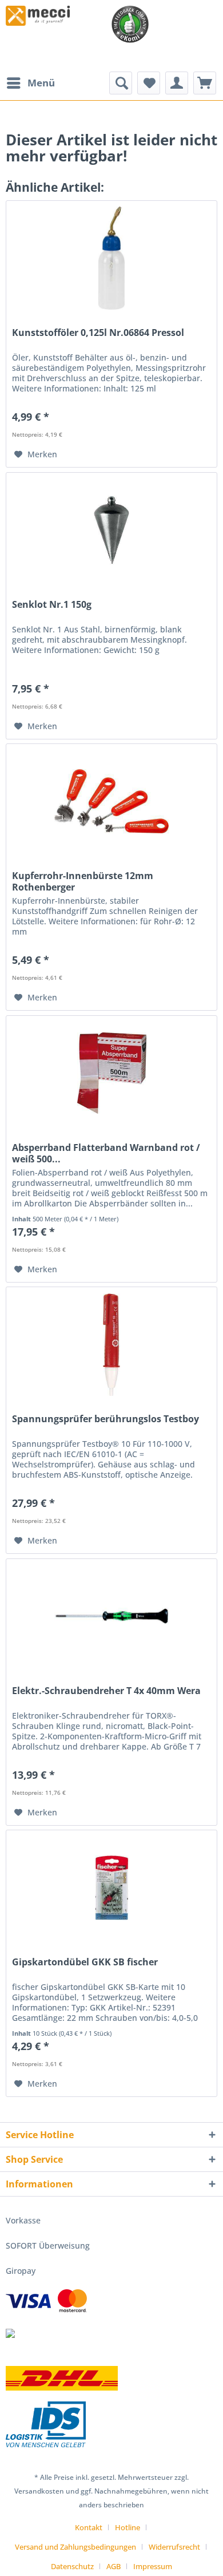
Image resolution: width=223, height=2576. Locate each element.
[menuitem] (30, 83)
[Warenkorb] (205, 83)
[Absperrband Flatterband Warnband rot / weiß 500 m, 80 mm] (111, 1073)
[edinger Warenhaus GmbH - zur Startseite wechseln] (38, 16)
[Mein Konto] (177, 83)
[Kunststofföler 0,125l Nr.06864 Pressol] (111, 258)
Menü (41, 83)
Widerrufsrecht (174, 2547)
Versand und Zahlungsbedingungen (75, 2547)
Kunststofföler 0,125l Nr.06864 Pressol (98, 333)
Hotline (128, 2527)
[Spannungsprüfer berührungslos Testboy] (111, 1344)
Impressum (153, 2566)
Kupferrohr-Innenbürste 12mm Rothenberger (83, 881)
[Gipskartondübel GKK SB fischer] (111, 1888)
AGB (114, 2566)
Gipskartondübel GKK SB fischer (85, 1962)
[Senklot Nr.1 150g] (111, 530)
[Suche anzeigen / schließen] (121, 83)
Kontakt (89, 2527)
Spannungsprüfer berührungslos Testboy (105, 1419)
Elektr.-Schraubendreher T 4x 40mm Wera (106, 1691)
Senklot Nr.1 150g (52, 605)
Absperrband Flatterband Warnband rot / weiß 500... (106, 1153)
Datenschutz (72, 2566)
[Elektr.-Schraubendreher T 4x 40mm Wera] (111, 1616)
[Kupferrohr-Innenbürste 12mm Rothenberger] (111, 801)
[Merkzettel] (149, 83)
